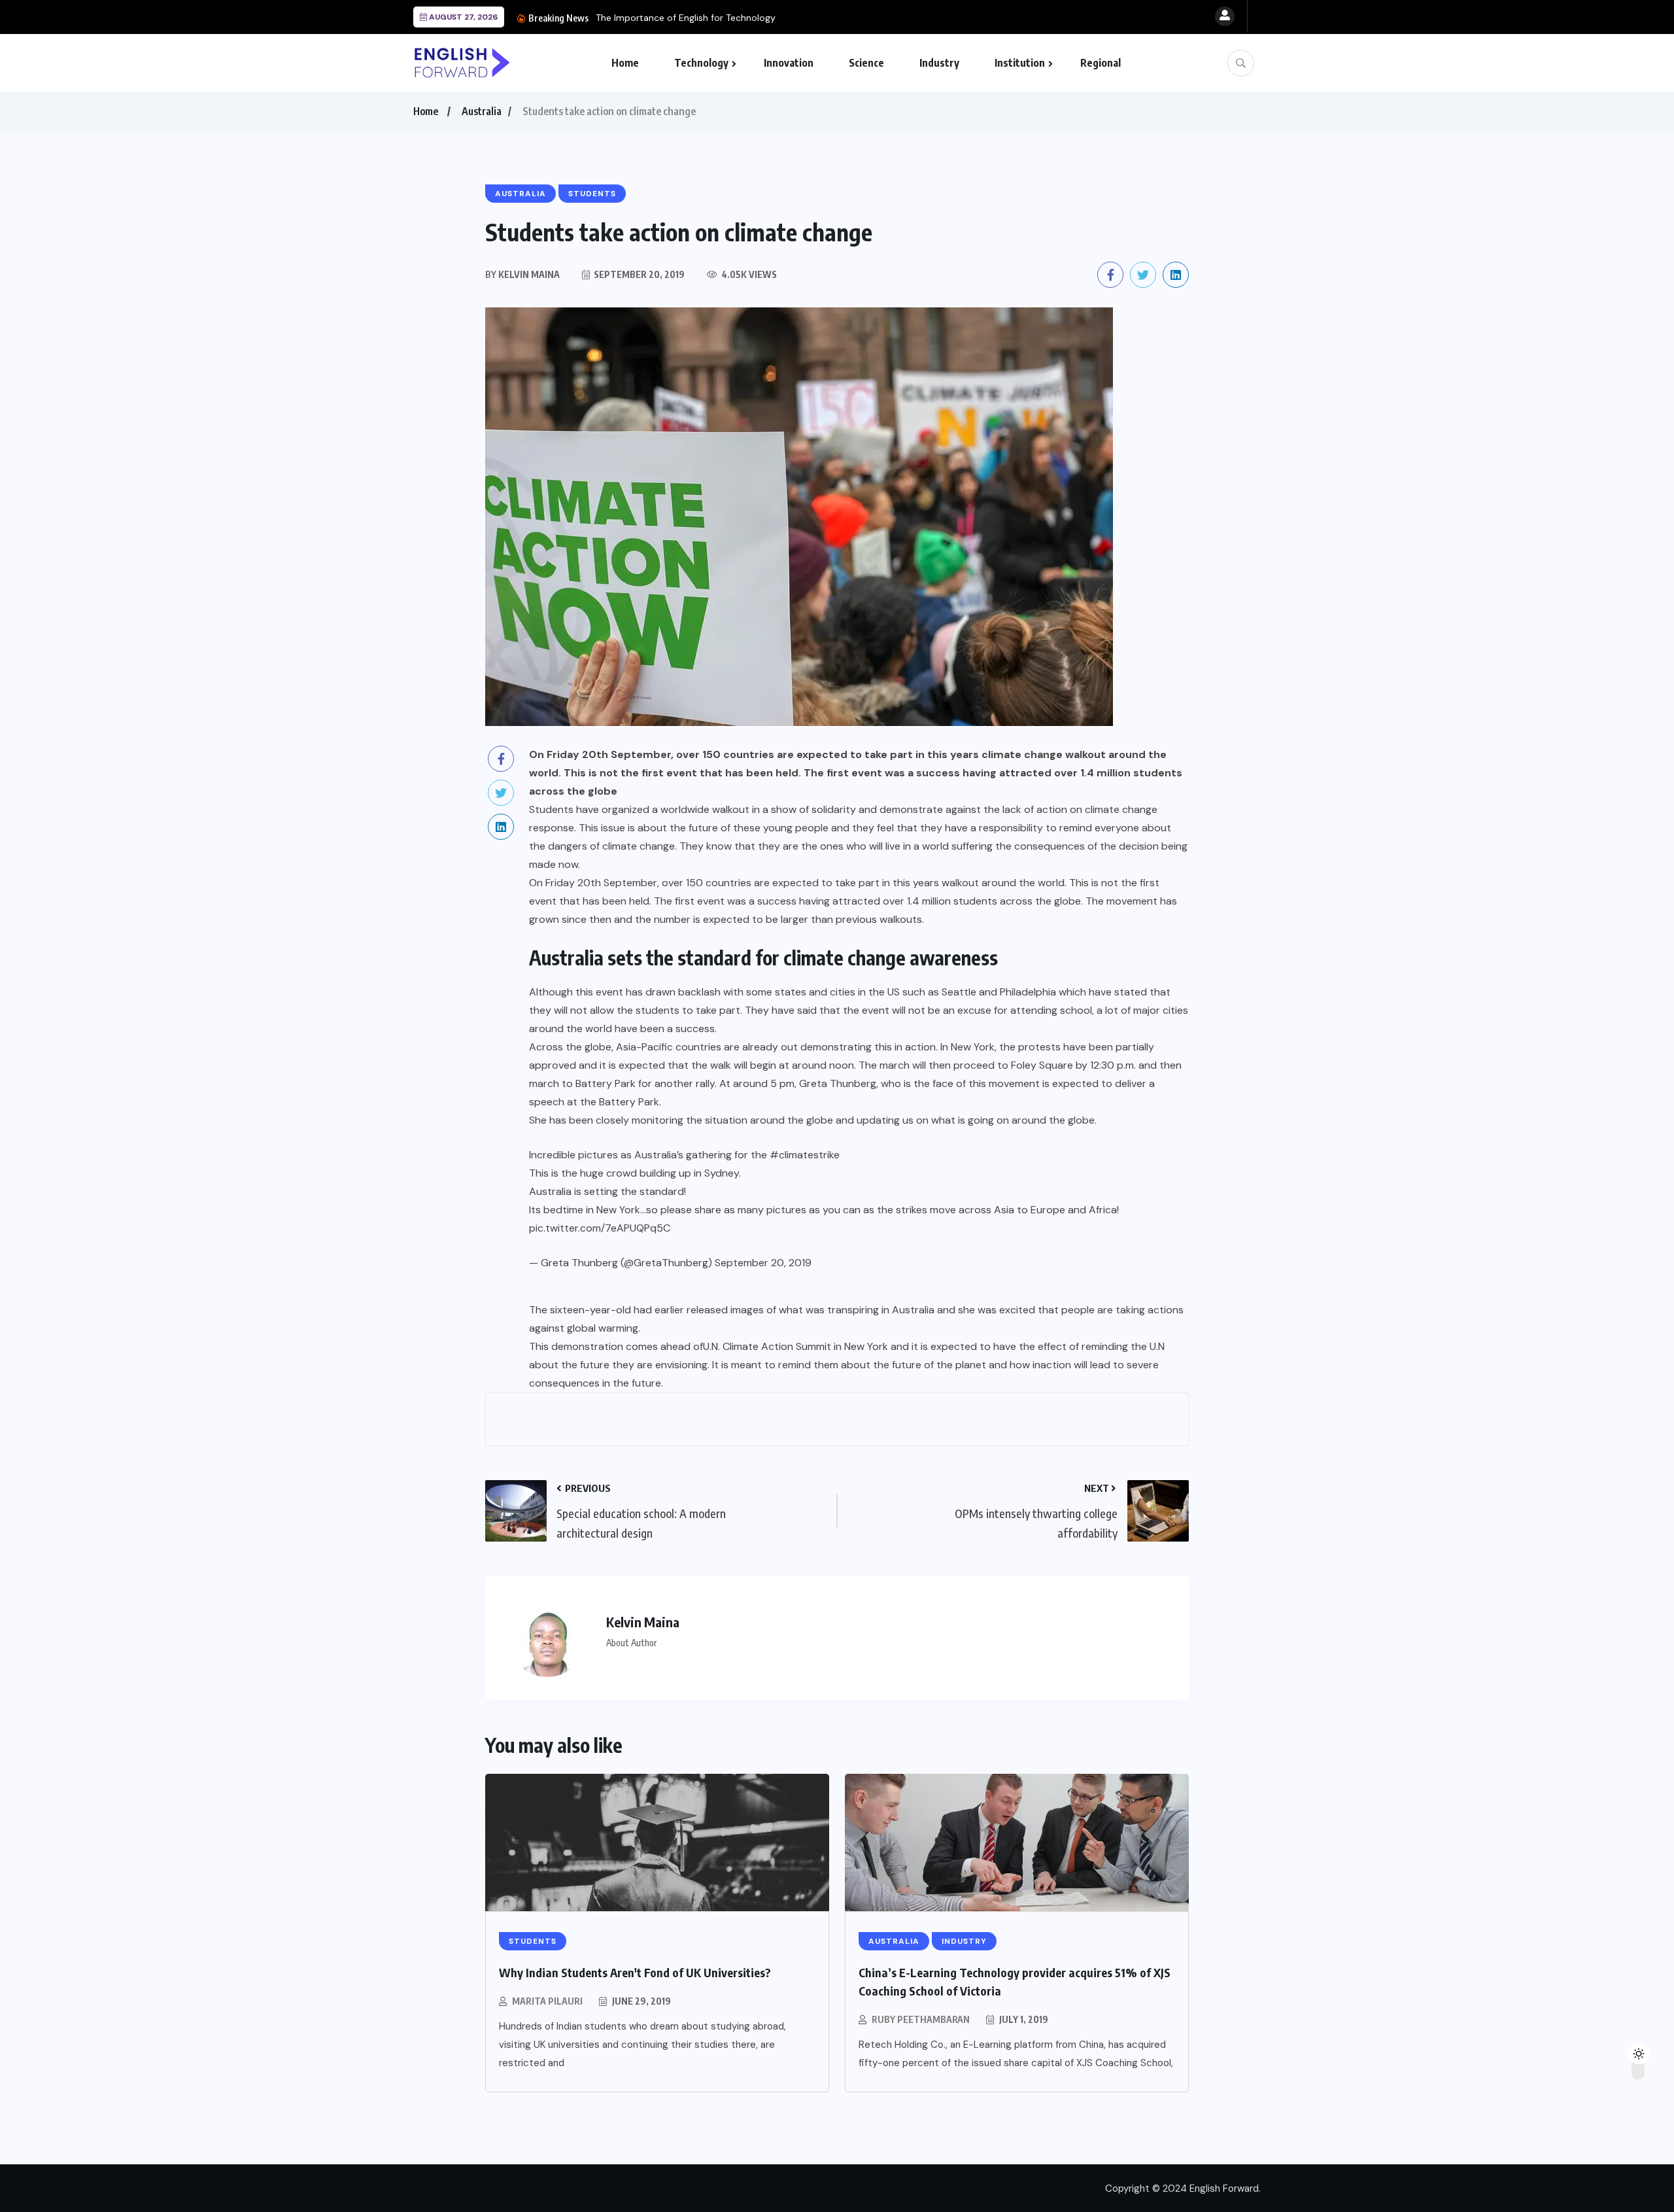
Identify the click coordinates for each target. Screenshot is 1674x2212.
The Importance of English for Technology (686, 18)
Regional (1101, 63)
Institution (1020, 63)
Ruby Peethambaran (921, 2019)
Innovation (789, 63)
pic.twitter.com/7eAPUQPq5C (600, 1228)
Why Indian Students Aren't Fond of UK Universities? (635, 1972)
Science (866, 63)
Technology (701, 63)
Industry (939, 63)
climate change (1121, 809)
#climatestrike (805, 1155)
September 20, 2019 (763, 1263)
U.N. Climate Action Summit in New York (795, 1346)
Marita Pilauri (547, 2001)
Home (625, 63)
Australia (482, 111)
